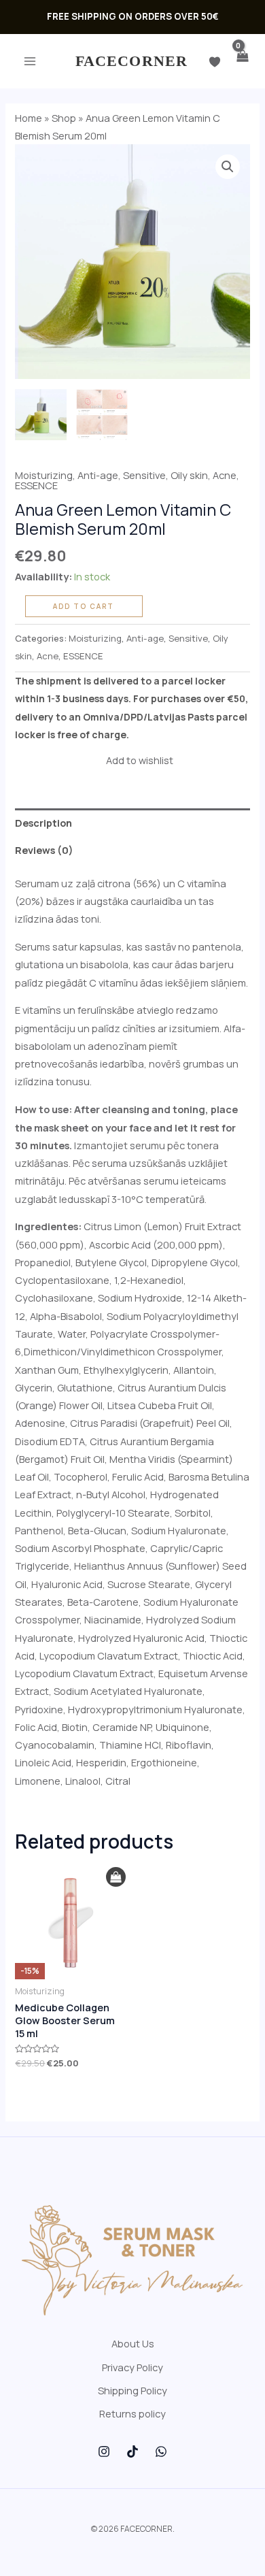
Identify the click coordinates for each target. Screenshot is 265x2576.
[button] (228, 167)
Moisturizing (44, 475)
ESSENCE (36, 485)
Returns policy (132, 2413)
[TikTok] (132, 2451)
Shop (64, 118)
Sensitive (144, 475)
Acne (225, 475)
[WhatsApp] (161, 2451)
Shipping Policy (132, 2390)
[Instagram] (104, 2451)
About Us (133, 2343)
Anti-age (98, 475)
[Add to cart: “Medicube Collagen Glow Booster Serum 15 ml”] (116, 1877)
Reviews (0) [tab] (44, 850)
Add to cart (84, 606)
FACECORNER (131, 61)
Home (29, 118)
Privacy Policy (132, 2367)
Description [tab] (43, 823)
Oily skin (189, 475)
